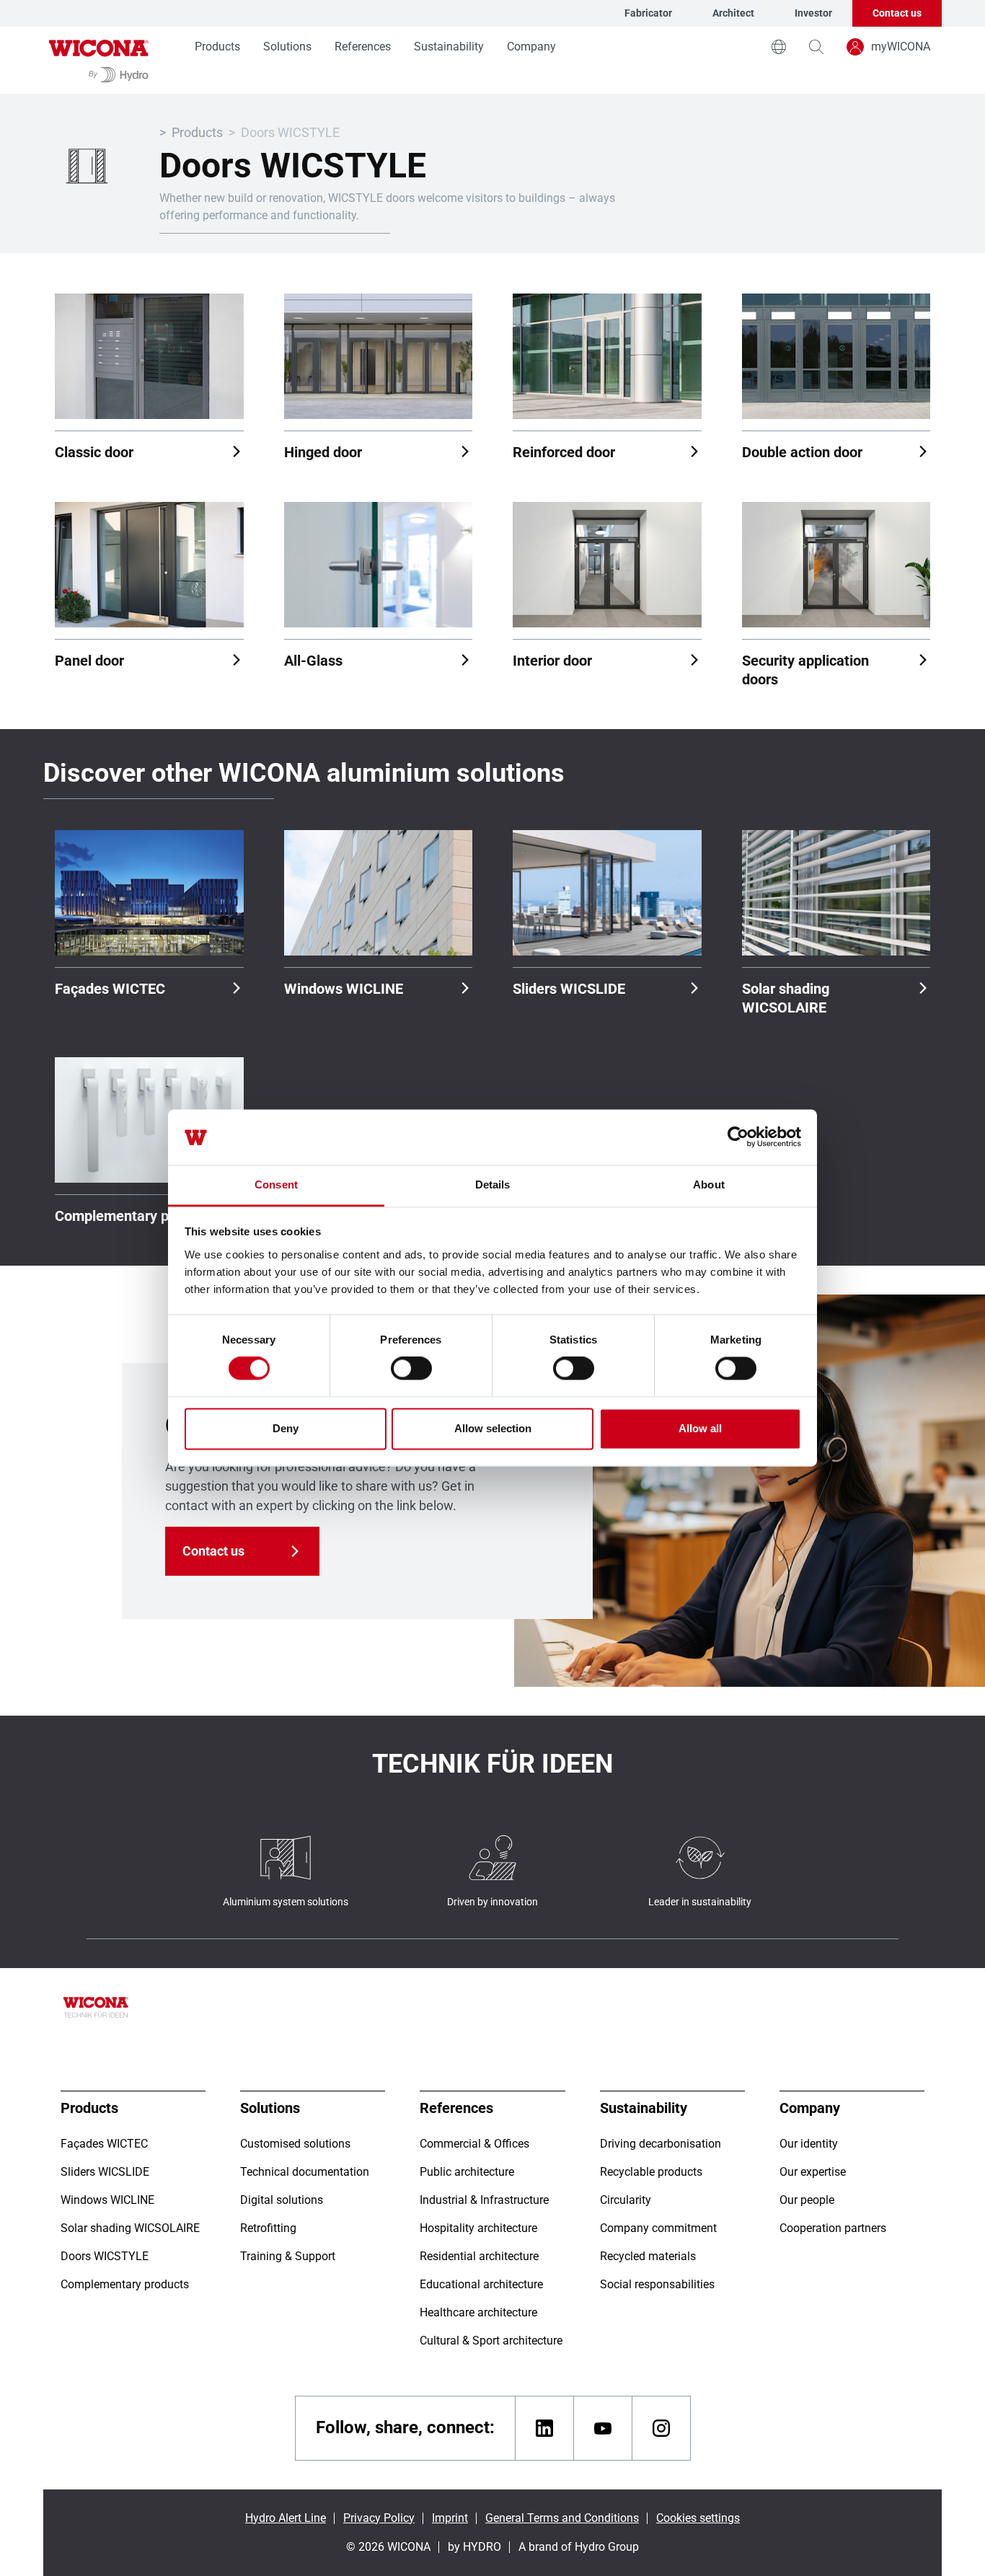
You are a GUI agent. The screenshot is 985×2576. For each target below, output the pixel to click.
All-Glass (313, 661)
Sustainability (449, 47)
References (363, 47)
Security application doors (805, 670)
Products (217, 47)
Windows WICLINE (344, 989)
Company (531, 47)
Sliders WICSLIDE (569, 989)
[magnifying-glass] (816, 47)
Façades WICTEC (110, 989)
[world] (779, 47)
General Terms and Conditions (562, 2518)
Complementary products (136, 1216)
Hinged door (323, 452)
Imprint (450, 2518)
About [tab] (709, 1185)
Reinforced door (564, 452)
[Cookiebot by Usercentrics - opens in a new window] (738, 1137)
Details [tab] (493, 1185)
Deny (286, 1428)
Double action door (802, 452)
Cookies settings (698, 2518)
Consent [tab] (276, 1185)
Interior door (552, 661)
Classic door (94, 452)
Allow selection (493, 1428)
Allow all (700, 1428)
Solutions (287, 47)
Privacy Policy (379, 2518)
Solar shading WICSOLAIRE (786, 998)
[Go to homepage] (99, 60)
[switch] (411, 1369)
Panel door (89, 661)
